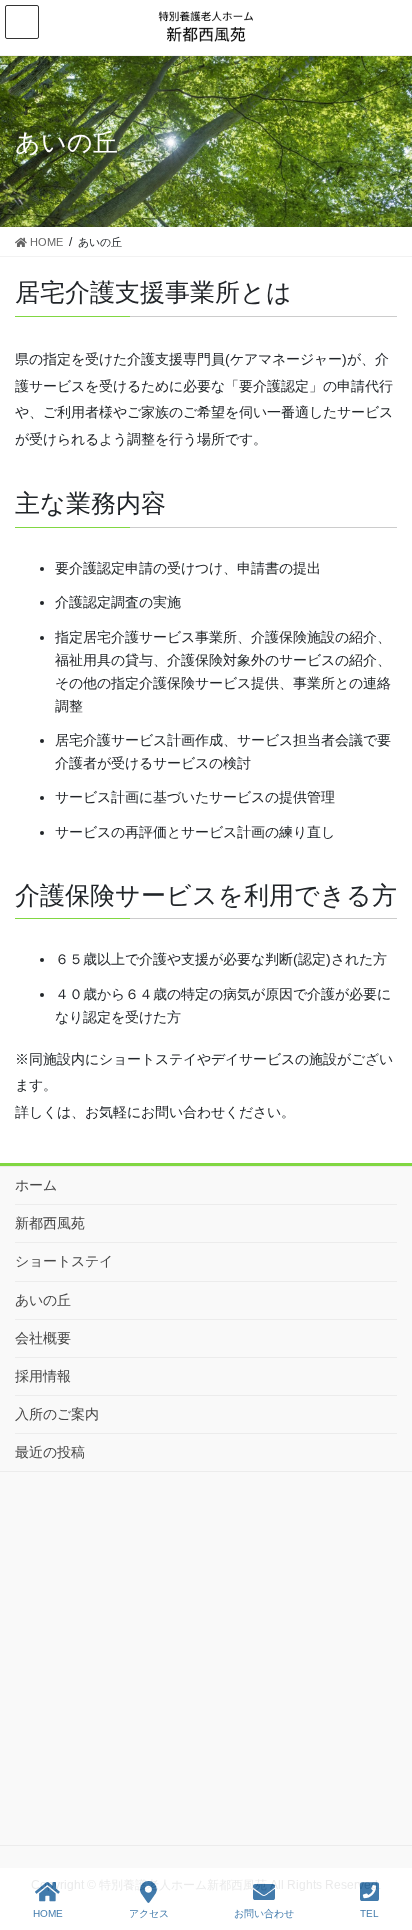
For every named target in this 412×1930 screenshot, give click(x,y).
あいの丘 (43, 1300)
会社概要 (43, 1338)
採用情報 (43, 1376)
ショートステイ (64, 1261)
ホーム (36, 1185)
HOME (48, 1913)
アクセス (149, 1913)
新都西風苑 (50, 1223)
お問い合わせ (264, 1913)
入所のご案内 (57, 1414)
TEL (369, 1913)
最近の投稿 (50, 1452)
